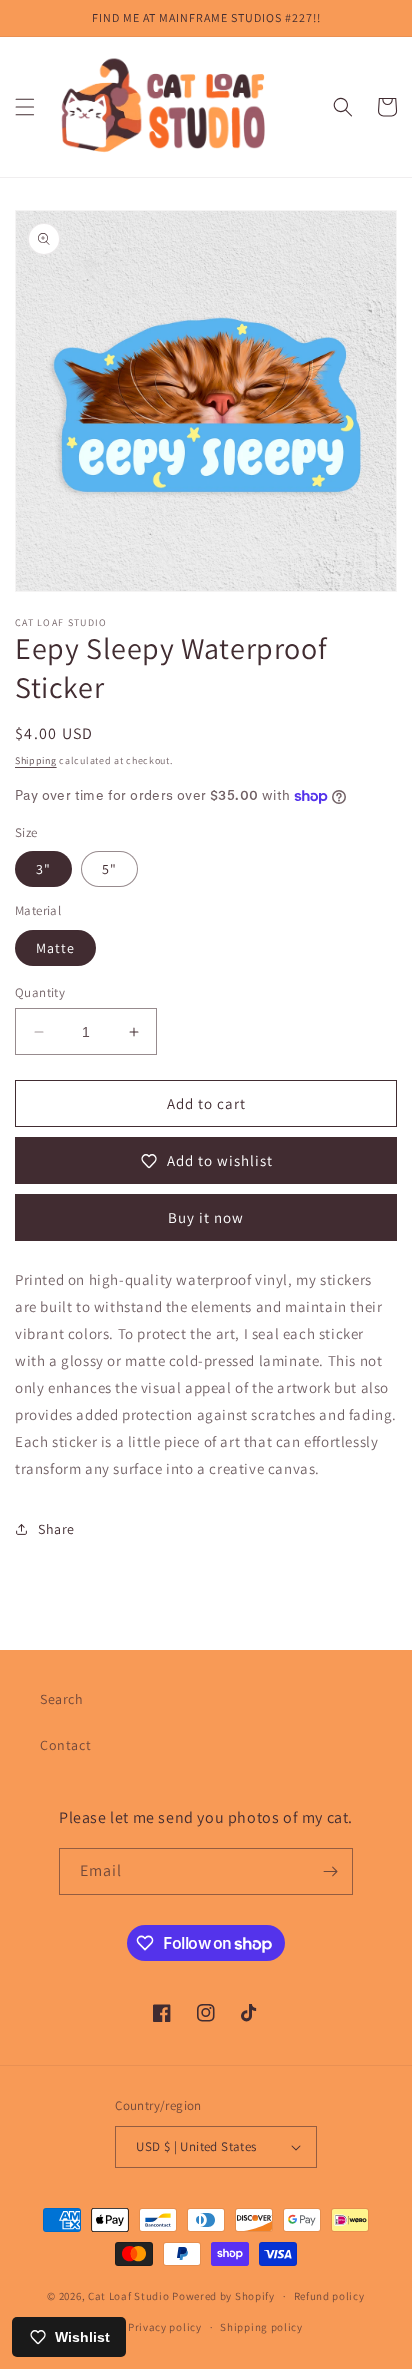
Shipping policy (261, 2327)
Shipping (36, 760)
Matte (55, 948)
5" (109, 869)
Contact (65, 1745)
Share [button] (56, 1529)
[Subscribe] (330, 1871)
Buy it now (206, 1217)
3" (43, 869)
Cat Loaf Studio (129, 2296)
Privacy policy (165, 2327)
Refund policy (329, 2296)
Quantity (40, 992)
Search (62, 1699)
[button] (25, 107)
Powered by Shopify (223, 2296)
